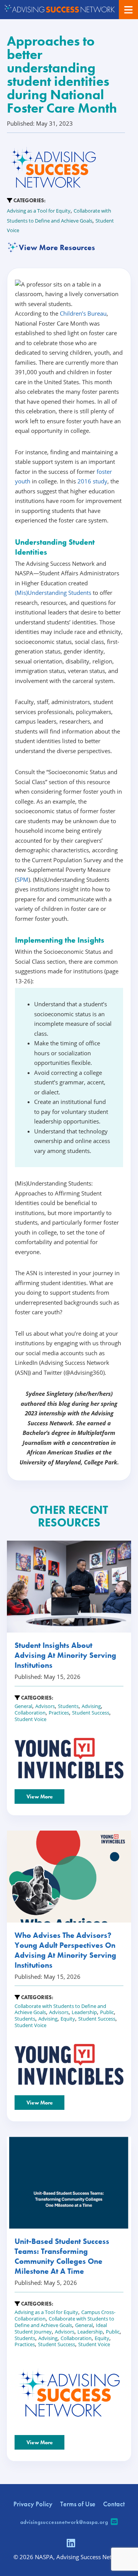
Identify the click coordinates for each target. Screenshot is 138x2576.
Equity (68, 2019)
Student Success (91, 1713)
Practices (59, 1713)
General (23, 1706)
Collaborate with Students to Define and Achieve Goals (64, 2322)
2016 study (92, 481)
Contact (114, 2504)
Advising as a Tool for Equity (39, 211)
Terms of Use (78, 2504)
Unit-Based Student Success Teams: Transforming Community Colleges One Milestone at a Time (62, 2256)
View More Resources (57, 247)
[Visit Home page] (59, 10)
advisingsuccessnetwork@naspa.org (64, 2522)
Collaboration (30, 1713)
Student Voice (30, 1719)
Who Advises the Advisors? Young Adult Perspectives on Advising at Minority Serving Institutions (65, 1950)
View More (40, 1796)
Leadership (84, 2012)
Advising (91, 1706)
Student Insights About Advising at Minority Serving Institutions (65, 1655)
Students (68, 1706)
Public (107, 2012)
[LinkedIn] (71, 2544)
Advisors (45, 1706)
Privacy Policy (33, 2504)
